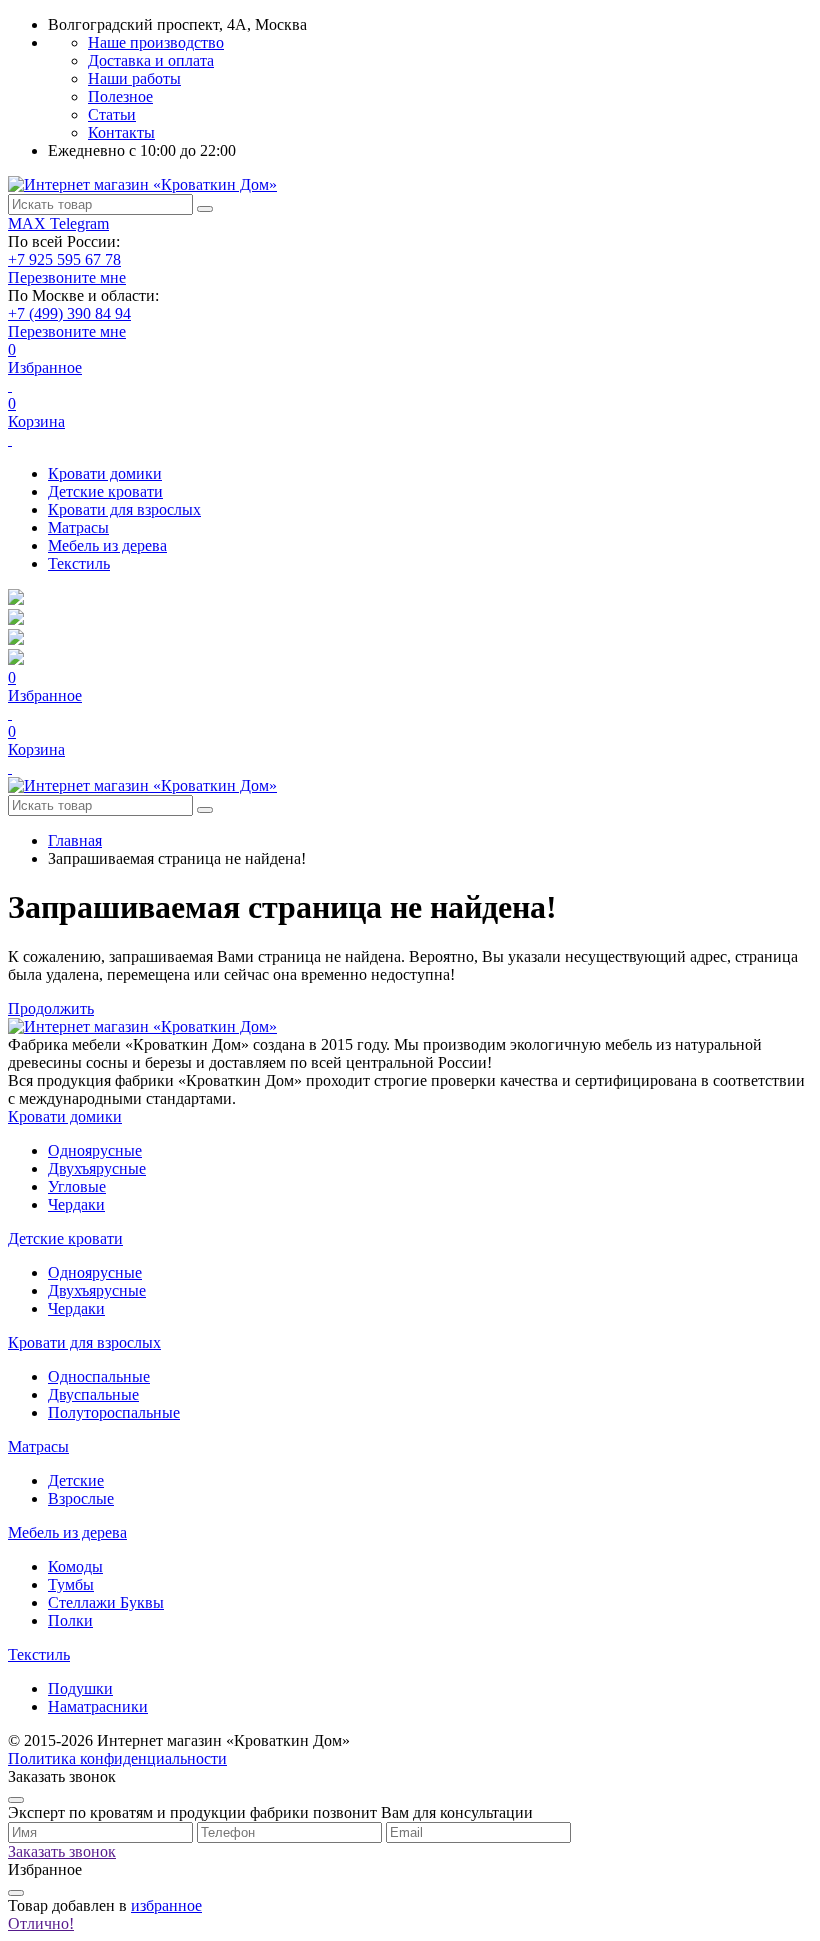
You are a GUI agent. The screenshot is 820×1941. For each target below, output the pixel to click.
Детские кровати (105, 491)
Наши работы (134, 78)
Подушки (80, 1688)
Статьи (112, 114)
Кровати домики (105, 473)
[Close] (16, 1800)
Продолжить (51, 1008)
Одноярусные (95, 1150)
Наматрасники (98, 1706)
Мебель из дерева (107, 545)
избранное (166, 1905)
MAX (29, 223)
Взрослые (81, 1498)
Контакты (121, 132)
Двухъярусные (97, 1168)
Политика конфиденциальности (117, 1758)
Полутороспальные (114, 1412)
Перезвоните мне (67, 277)
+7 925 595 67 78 (64, 259)
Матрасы (78, 527)
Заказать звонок (62, 1851)
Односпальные (99, 1376)
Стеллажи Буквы (106, 1602)
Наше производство (156, 42)
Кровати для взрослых (124, 509)
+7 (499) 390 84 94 (69, 313)
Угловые (77, 1186)
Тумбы (71, 1584)
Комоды (75, 1566)
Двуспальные (93, 1394)
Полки (70, 1620)
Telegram (79, 223)
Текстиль (79, 563)
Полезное (120, 96)
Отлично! (41, 1923)
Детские (76, 1480)
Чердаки (76, 1204)
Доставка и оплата (151, 60)
